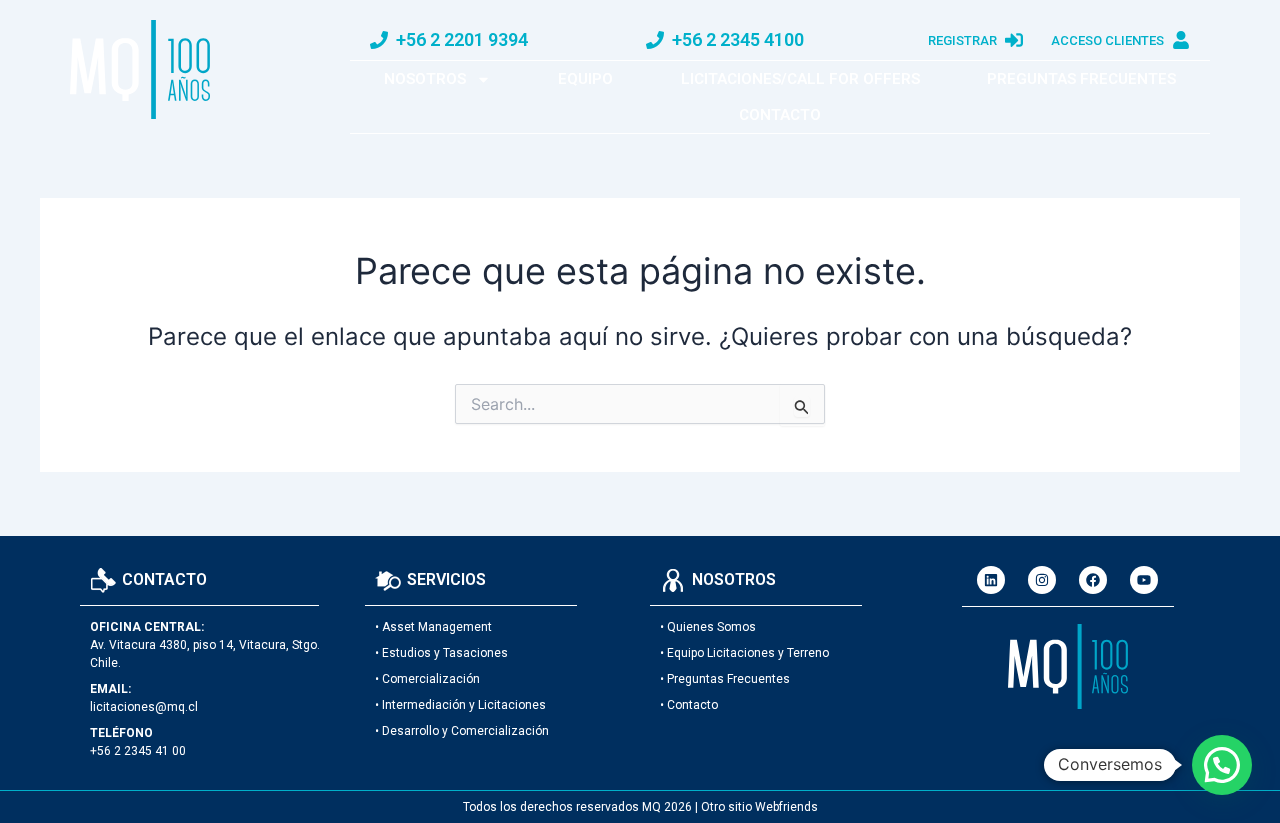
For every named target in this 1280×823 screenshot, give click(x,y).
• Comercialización (427, 679)
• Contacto (689, 705)
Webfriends (786, 807)
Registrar (962, 40)
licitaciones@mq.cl (144, 707)
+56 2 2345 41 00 (138, 751)
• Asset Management (433, 627)
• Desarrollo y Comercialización (462, 731)
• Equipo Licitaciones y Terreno (744, 653)
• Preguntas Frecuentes (725, 679)
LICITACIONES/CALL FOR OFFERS (800, 79)
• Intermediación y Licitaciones (460, 705)
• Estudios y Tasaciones (441, 653)
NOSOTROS (425, 79)
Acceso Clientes (1107, 40)
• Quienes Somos (708, 627)
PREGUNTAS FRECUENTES (1081, 79)
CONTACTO (780, 115)
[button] (1222, 765)
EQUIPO (585, 79)
